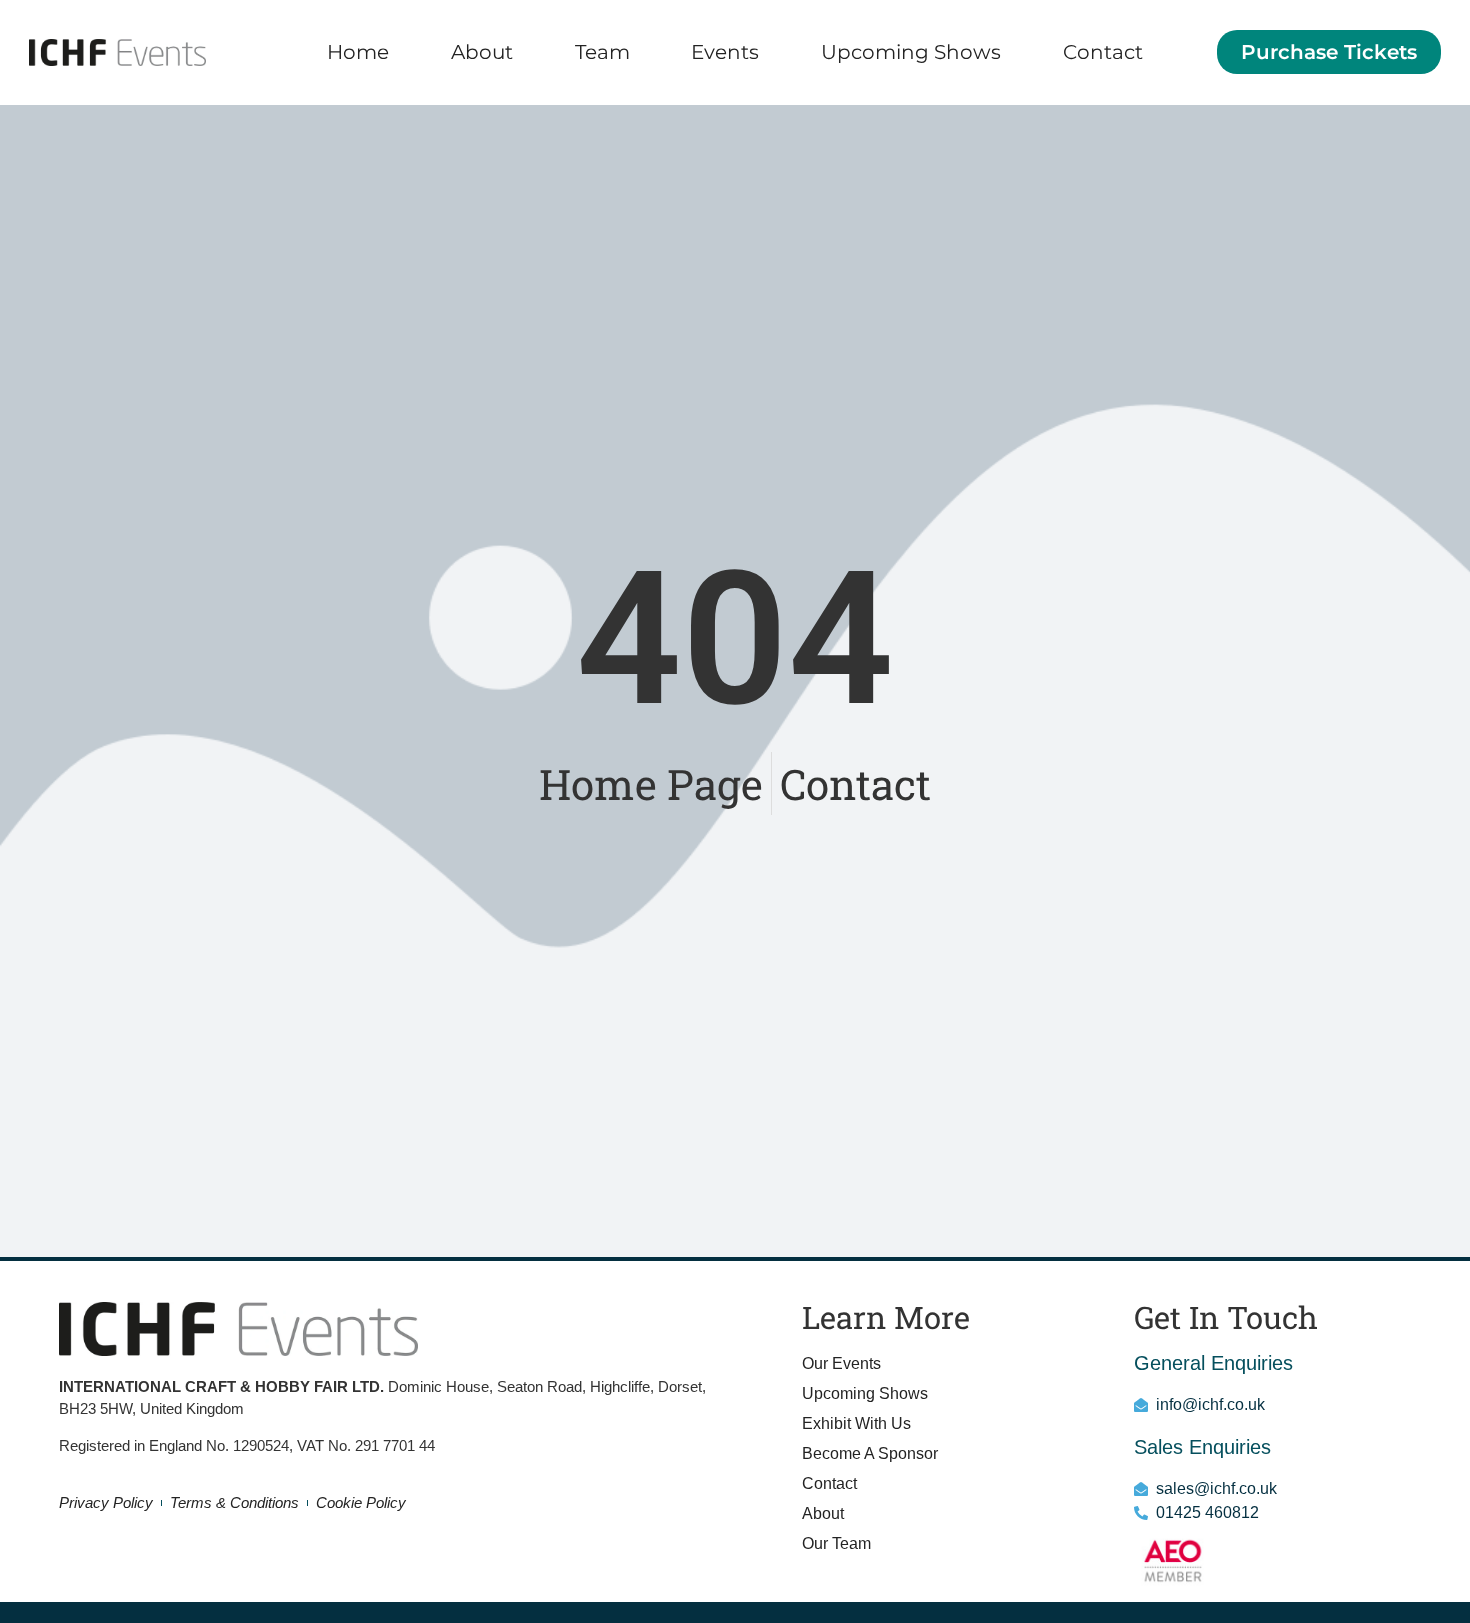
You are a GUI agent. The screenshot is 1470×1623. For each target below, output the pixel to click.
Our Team (836, 1543)
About (482, 52)
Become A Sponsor (870, 1453)
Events (725, 52)
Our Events (841, 1363)
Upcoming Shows (911, 52)
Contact (1103, 52)
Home (358, 52)
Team (602, 52)
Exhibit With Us (856, 1423)
